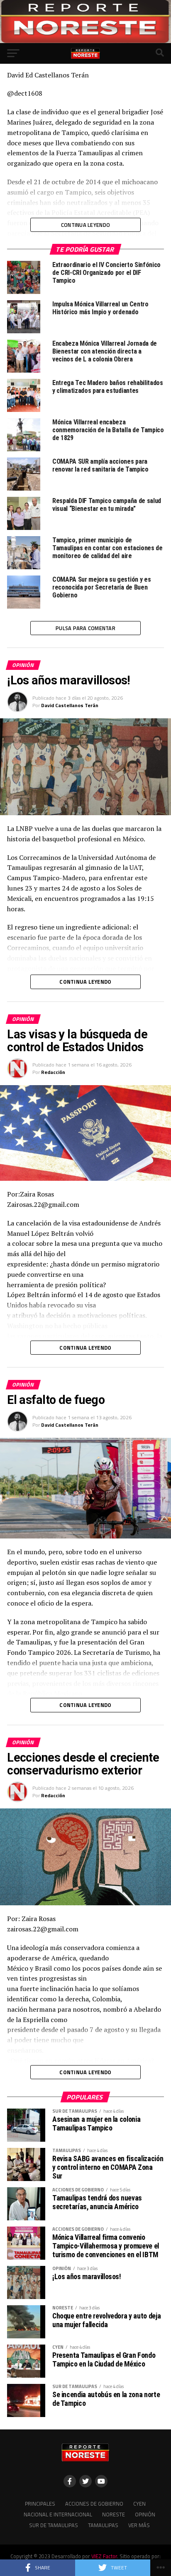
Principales (40, 2504)
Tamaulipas (103, 2525)
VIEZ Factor (104, 2556)
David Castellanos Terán (70, 705)
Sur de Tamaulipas (54, 2525)
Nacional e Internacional (58, 2514)
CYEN (139, 2504)
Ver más (139, 2525)
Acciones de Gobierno (94, 2504)
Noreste (114, 2514)
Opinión (145, 2514)
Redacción (53, 1072)
